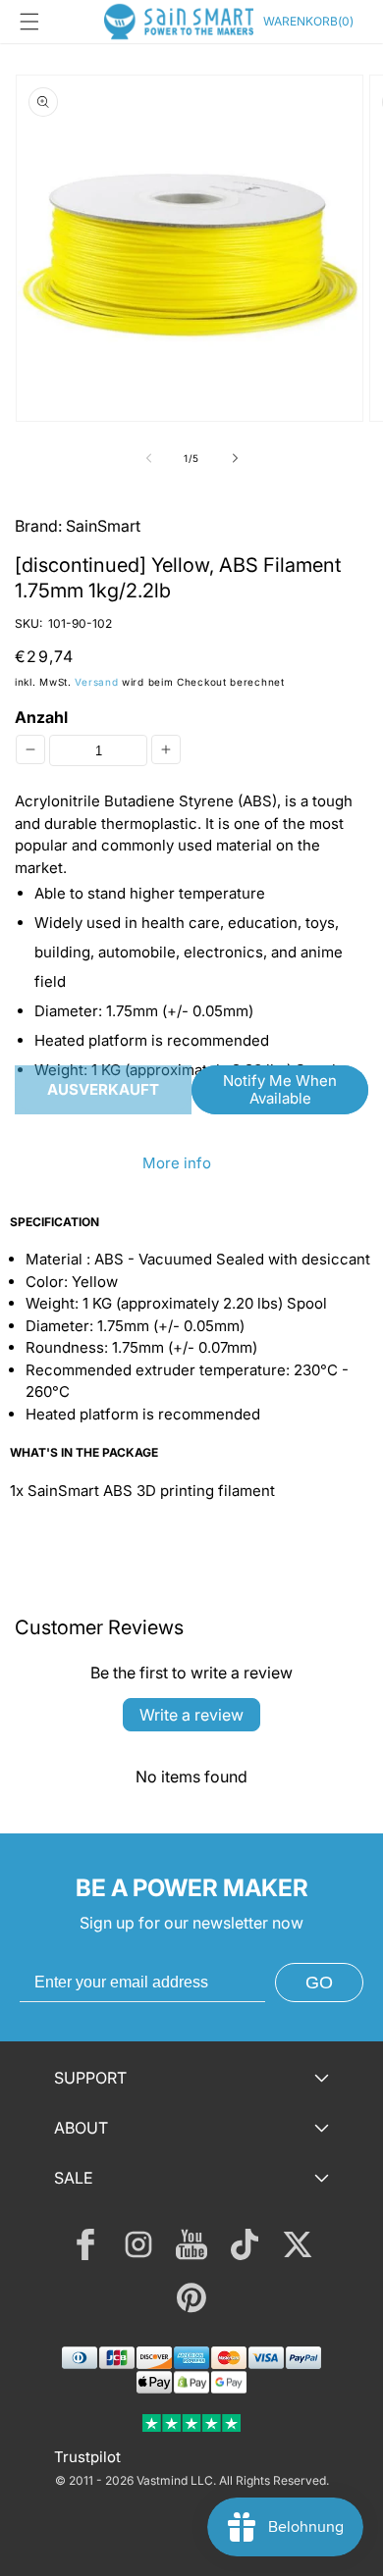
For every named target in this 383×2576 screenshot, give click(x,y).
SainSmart (103, 526)
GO (319, 1983)
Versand (96, 682)
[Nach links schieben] (148, 458)
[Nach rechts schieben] (235, 458)
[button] (29, 22)
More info (177, 1163)
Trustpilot (87, 2457)
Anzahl (41, 717)
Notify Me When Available (280, 1089)
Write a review (191, 1715)
